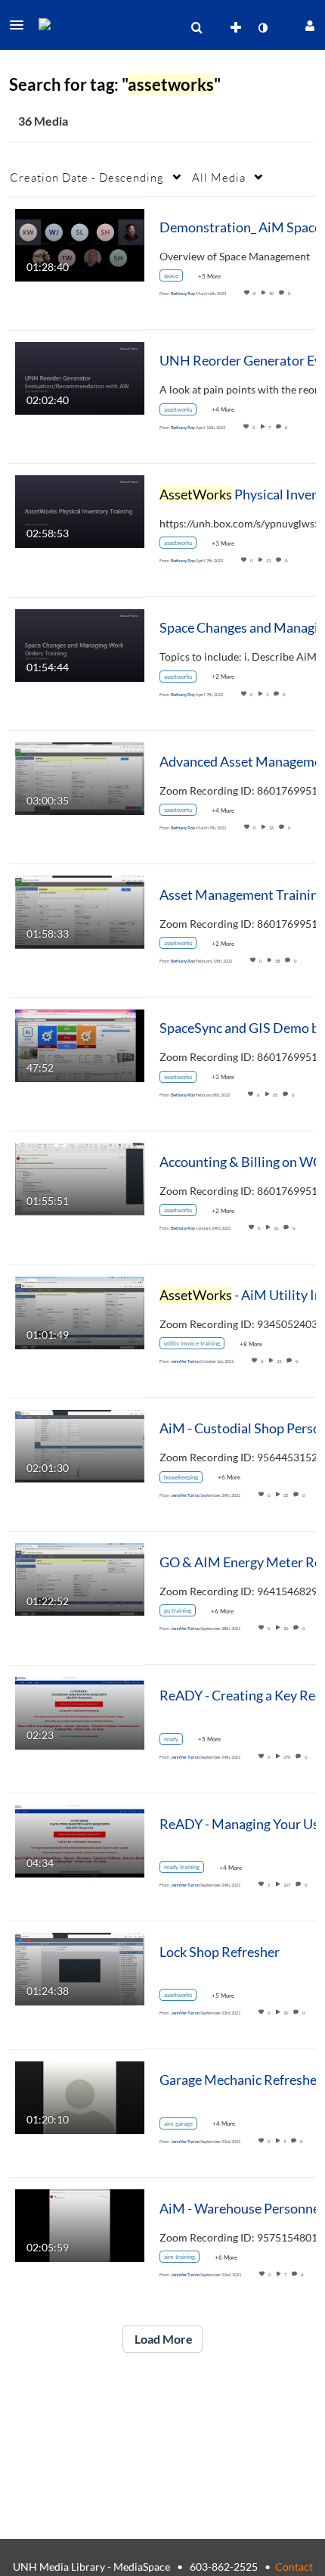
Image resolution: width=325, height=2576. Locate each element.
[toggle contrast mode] (262, 28)
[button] (21, 25)
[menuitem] (197, 28)
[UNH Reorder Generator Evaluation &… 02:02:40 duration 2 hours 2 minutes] (80, 377)
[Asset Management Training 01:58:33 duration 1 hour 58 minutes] (80, 911)
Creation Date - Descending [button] (87, 177)
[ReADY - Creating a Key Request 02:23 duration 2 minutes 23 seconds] (80, 1711)
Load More (162, 2339)
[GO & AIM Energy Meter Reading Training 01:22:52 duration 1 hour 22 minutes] (80, 1578)
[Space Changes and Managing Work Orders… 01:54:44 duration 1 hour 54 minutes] (80, 644)
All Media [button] (219, 177)
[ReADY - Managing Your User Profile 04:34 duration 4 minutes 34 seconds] (80, 1840)
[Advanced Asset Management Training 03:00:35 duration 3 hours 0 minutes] (80, 778)
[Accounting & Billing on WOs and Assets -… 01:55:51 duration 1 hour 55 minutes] (80, 1178)
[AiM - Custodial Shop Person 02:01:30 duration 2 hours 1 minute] (80, 1445)
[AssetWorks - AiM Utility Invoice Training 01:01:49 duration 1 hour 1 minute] (80, 1311)
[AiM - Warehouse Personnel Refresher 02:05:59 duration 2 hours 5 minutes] (80, 2224)
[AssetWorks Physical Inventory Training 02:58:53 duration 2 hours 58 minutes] (80, 510)
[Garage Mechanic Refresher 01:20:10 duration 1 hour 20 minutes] (80, 2096)
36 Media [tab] (43, 121)
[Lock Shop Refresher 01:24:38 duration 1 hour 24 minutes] (80, 1968)
